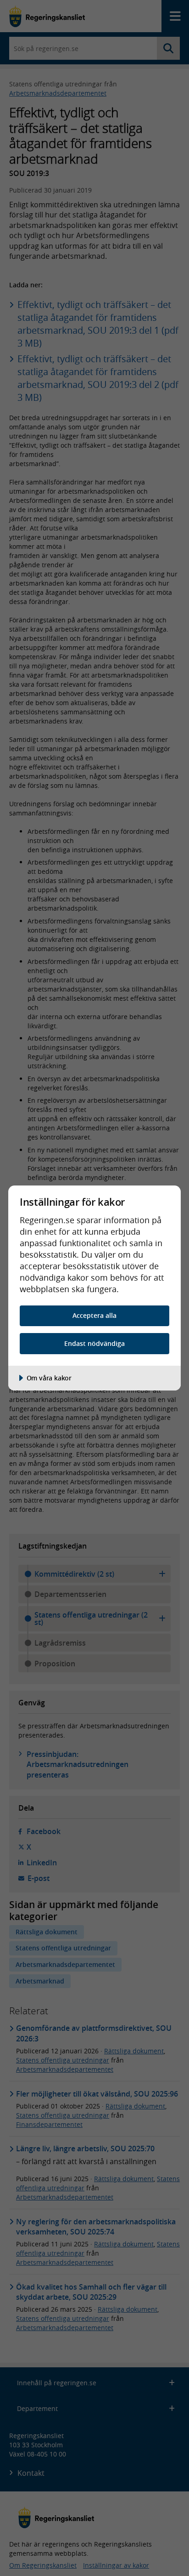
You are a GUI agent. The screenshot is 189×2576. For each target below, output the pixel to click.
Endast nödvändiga (94, 1343)
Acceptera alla (94, 1315)
